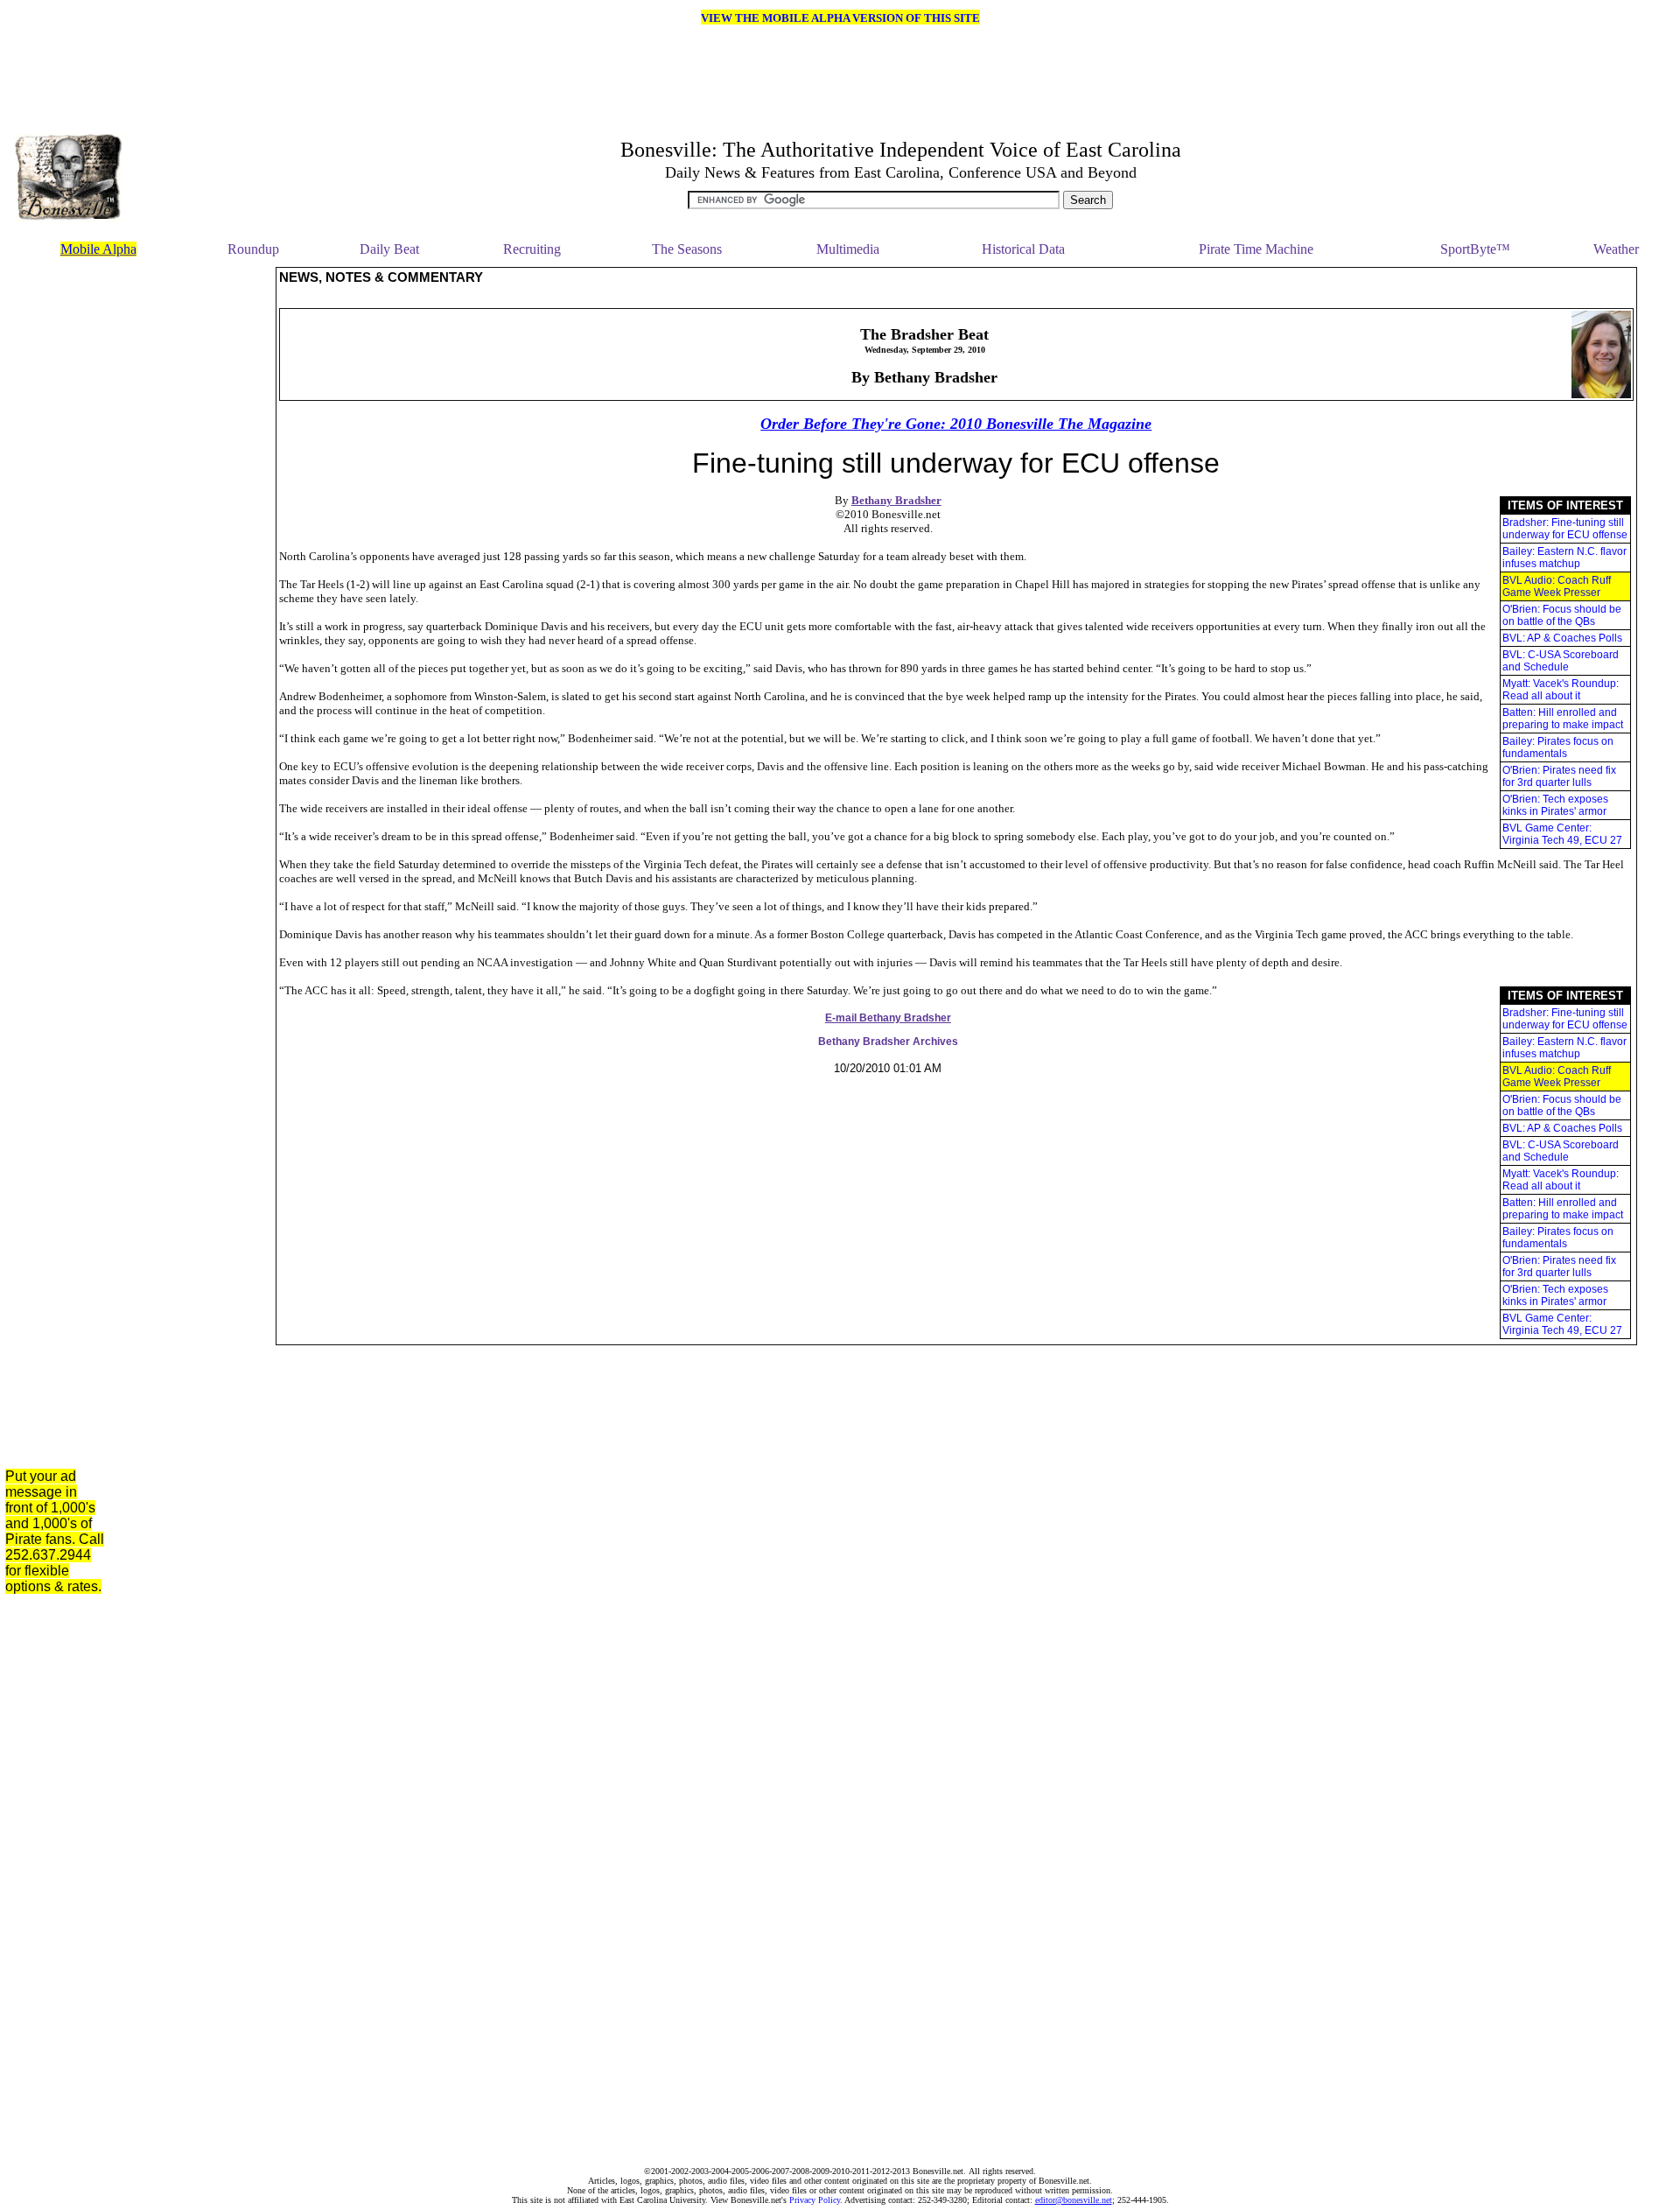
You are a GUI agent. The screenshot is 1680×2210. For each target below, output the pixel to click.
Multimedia (848, 249)
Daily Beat (389, 249)
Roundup (253, 249)
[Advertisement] (195, 530)
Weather (1616, 249)
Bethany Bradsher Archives (888, 1042)
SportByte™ (1475, 249)
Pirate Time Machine (1256, 249)
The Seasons (687, 249)
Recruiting (532, 249)
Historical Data (1023, 249)
